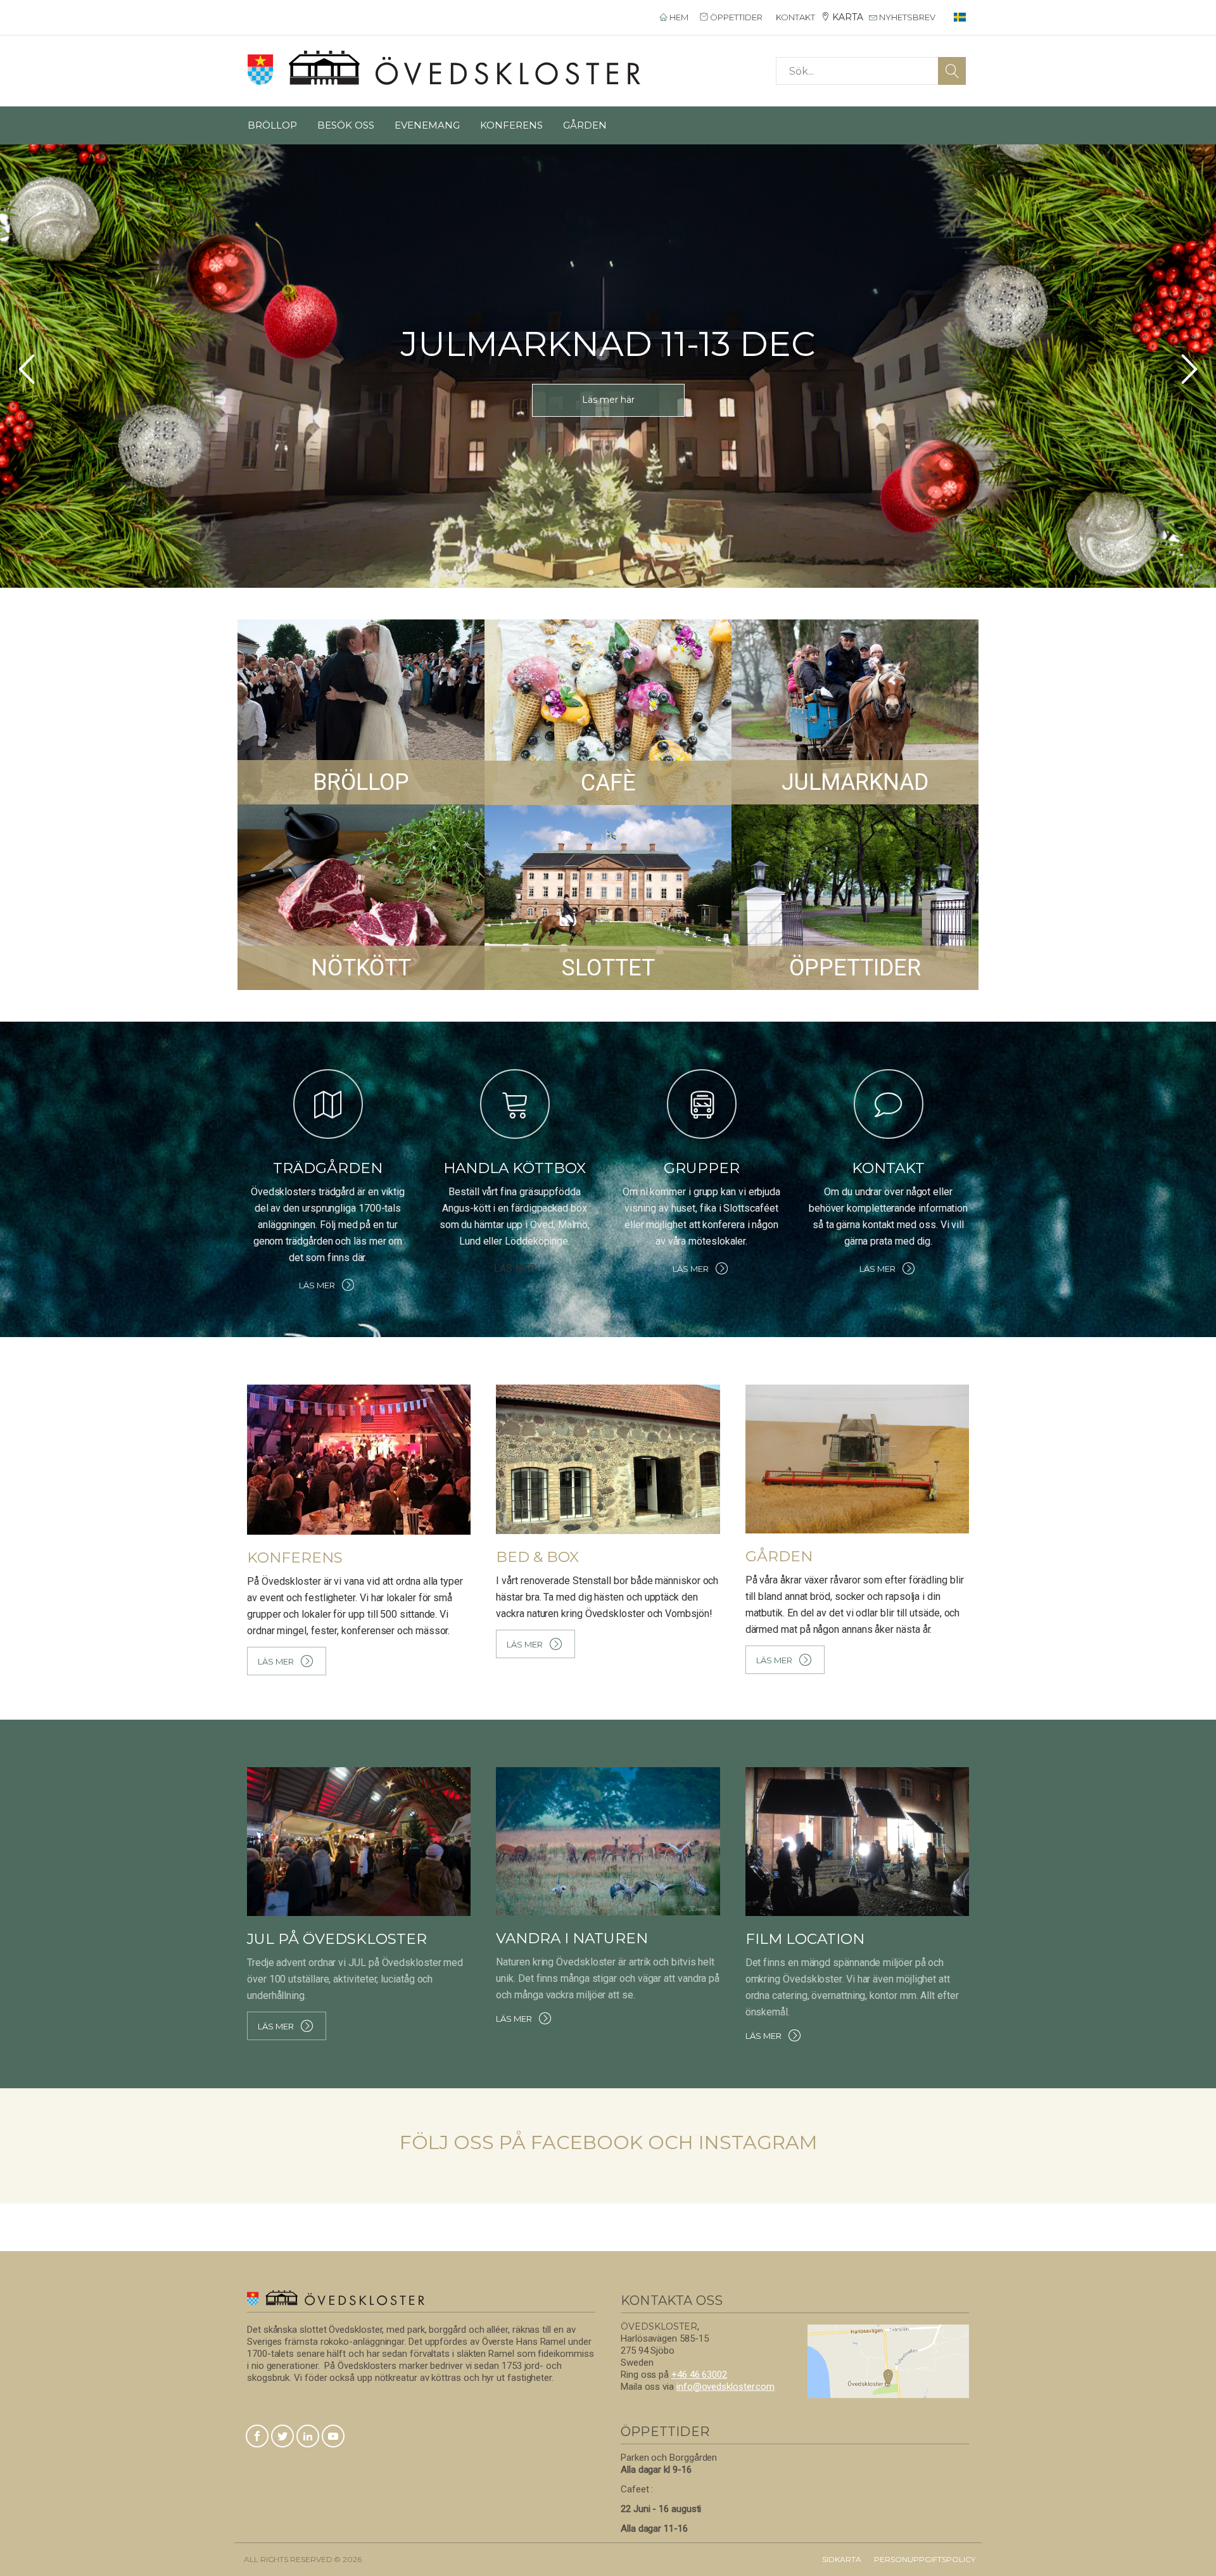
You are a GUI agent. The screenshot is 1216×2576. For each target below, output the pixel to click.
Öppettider (735, 17)
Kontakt (795, 17)
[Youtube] (333, 2437)
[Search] (952, 71)
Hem (678, 17)
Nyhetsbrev (906, 17)
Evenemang (427, 125)
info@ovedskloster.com (725, 2387)
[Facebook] (257, 2437)
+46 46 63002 (699, 2375)
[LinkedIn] (308, 2437)
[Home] (444, 68)
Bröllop (272, 125)
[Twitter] (282, 2437)
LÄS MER (608, 424)
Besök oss (346, 125)
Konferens (511, 125)
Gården (585, 125)
